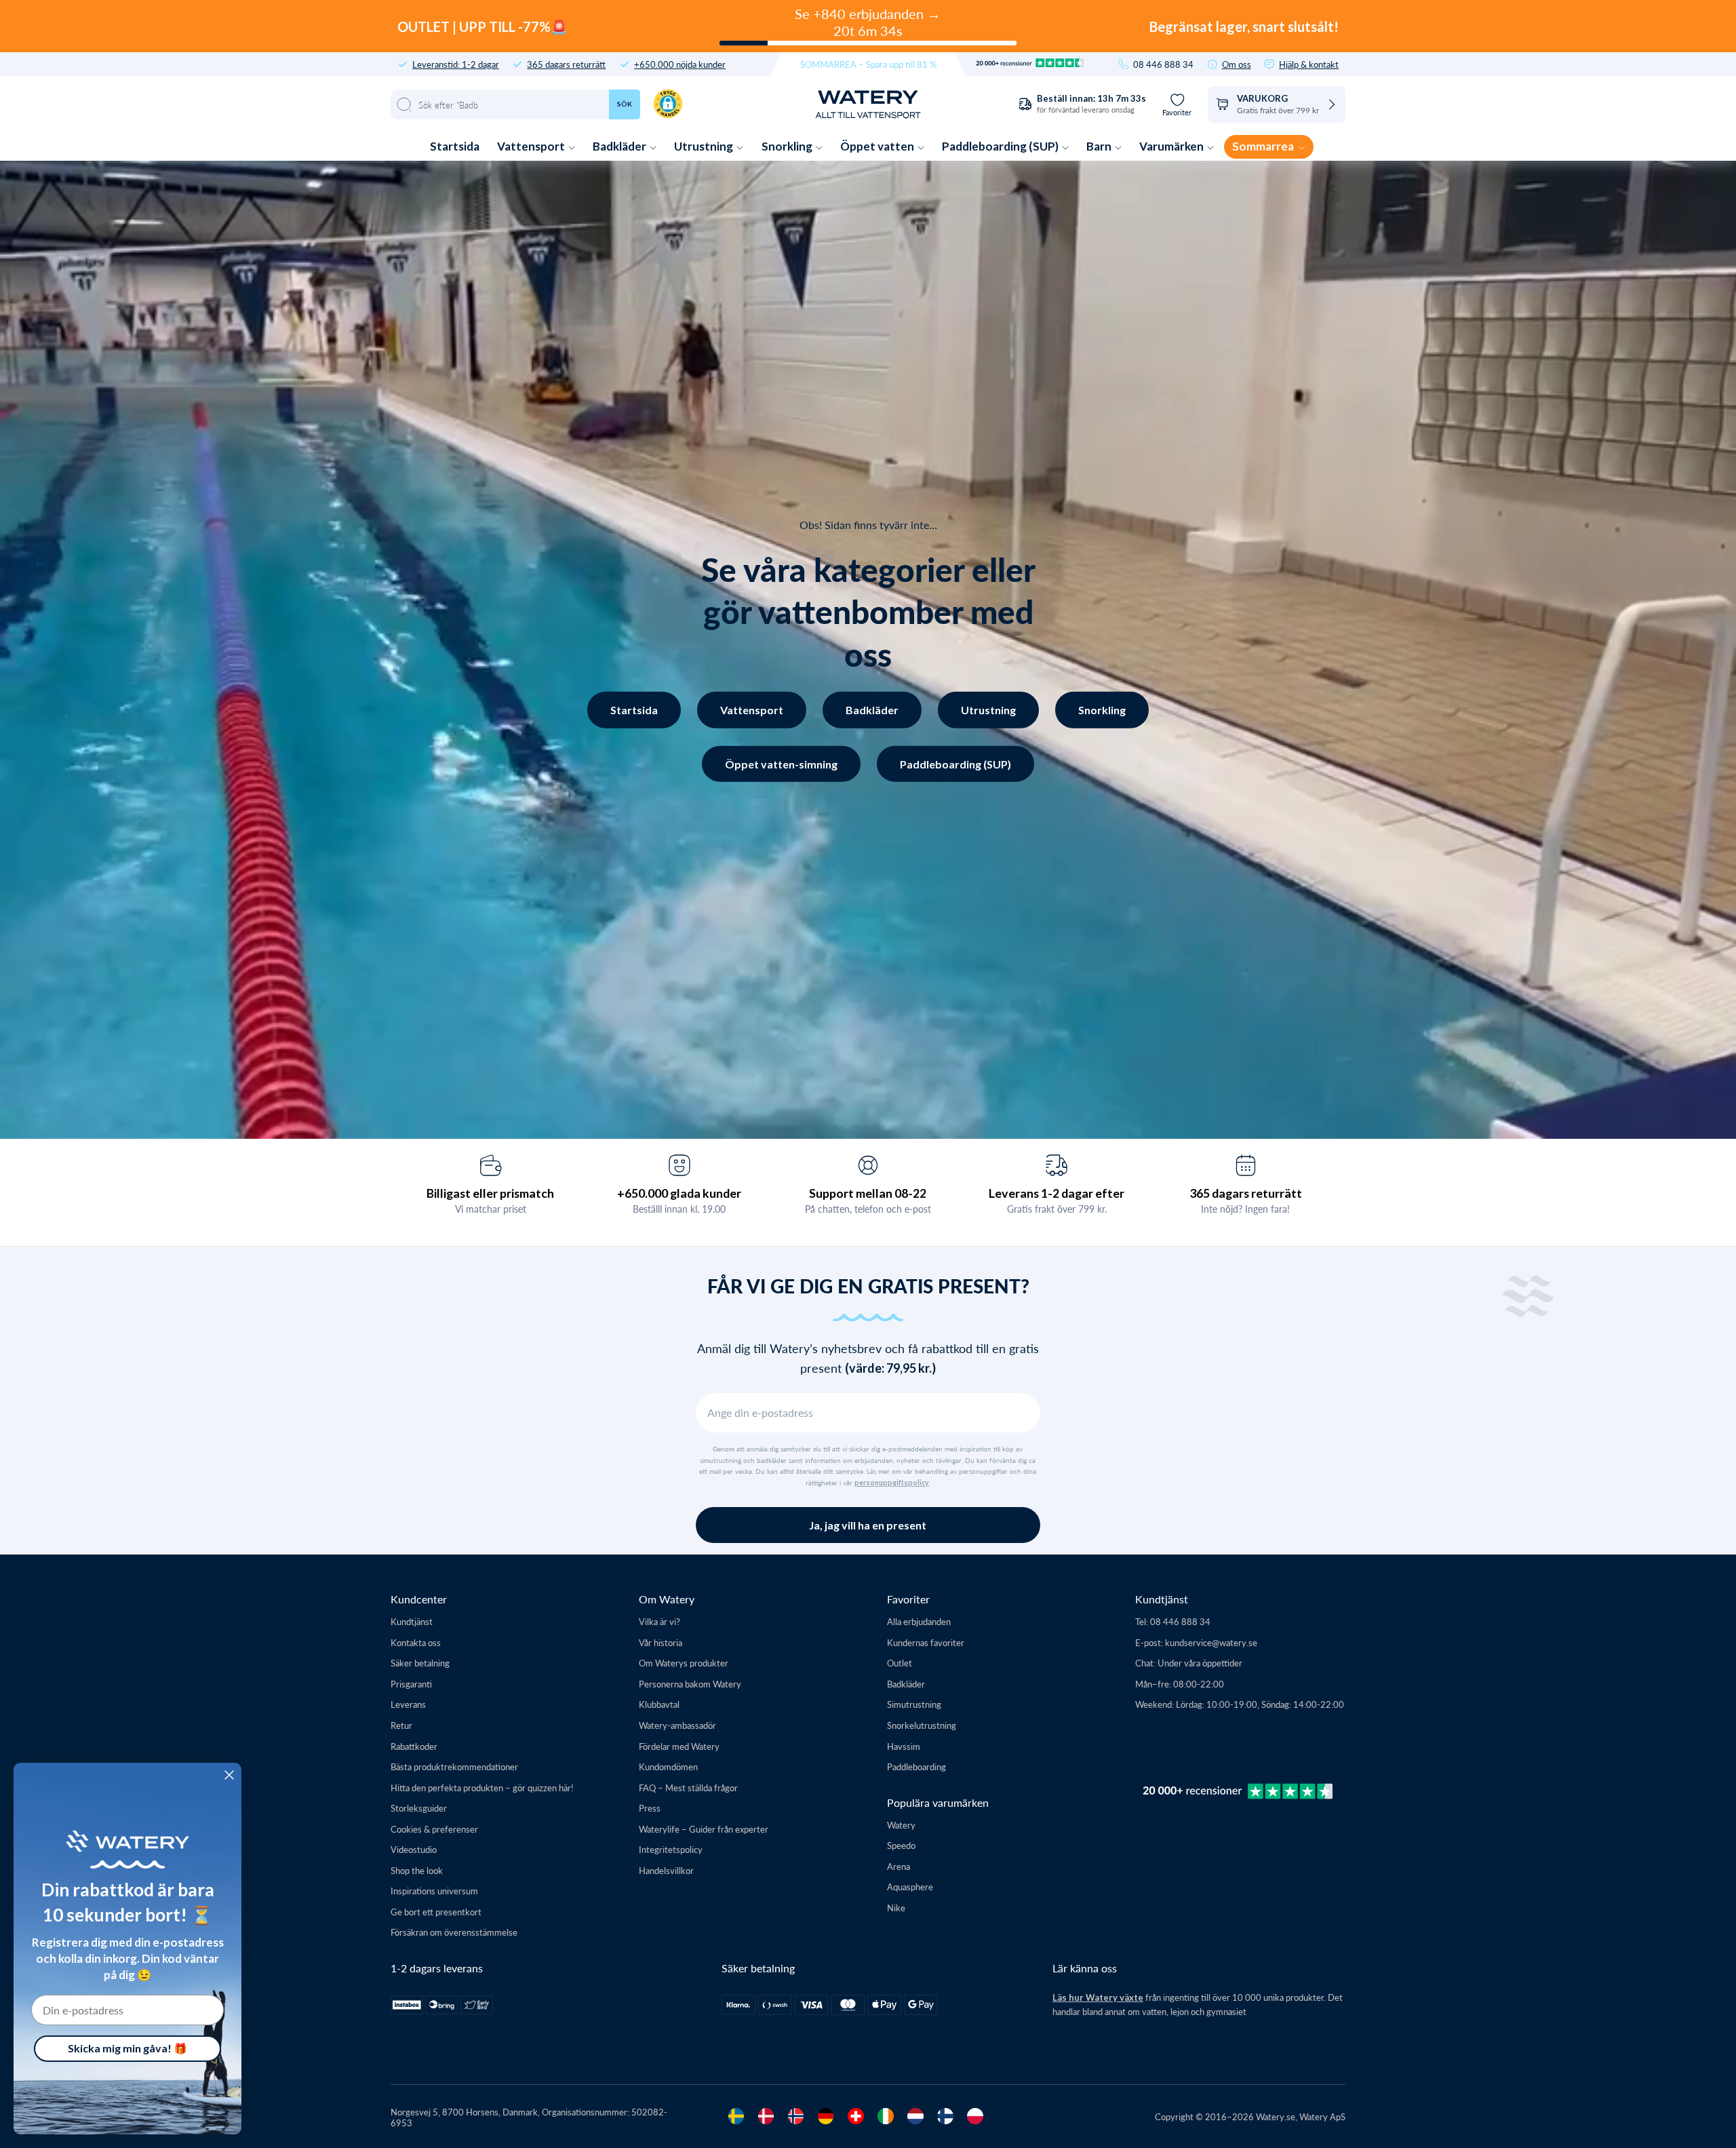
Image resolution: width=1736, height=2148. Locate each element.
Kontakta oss (416, 1642)
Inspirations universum (434, 1891)
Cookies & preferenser (434, 1829)
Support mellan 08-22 (868, 1193)
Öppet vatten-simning (781, 763)
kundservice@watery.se (1211, 1642)
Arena (899, 1866)
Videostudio (414, 1849)
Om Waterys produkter (684, 1663)
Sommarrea (1264, 146)
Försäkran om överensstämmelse (454, 1932)
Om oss (1237, 64)
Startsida (455, 146)
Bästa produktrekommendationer (454, 1766)
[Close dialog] (229, 1775)
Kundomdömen (668, 1766)
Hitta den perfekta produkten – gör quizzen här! (482, 1788)
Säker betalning (420, 1663)
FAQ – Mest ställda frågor (688, 1788)
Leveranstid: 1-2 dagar (456, 64)
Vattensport (532, 146)
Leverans (408, 1704)
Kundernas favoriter (926, 1642)
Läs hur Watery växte (1098, 1997)
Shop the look (417, 1870)
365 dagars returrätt (566, 64)
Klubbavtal (659, 1704)
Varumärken (1172, 146)
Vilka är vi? (659, 1621)
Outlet (900, 1663)
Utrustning (705, 146)
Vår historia (660, 1642)
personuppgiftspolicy (892, 1483)
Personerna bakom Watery (690, 1684)
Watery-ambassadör (677, 1725)
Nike (896, 1908)
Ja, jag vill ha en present (868, 1525)
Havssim (904, 1746)
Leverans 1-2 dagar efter (1057, 1193)
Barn (1100, 146)
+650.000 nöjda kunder (680, 64)
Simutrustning (914, 1704)
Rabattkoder (414, 1746)
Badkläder (620, 146)
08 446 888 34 (1163, 64)
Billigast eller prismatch (490, 1193)
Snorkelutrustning (922, 1725)
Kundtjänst (412, 1621)
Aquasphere (910, 1887)
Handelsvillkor (666, 1870)
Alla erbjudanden (919, 1621)
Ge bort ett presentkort (436, 1912)
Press (650, 1808)
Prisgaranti (411, 1684)
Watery (901, 1825)
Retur (401, 1725)
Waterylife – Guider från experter (704, 1829)
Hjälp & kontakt (1309, 64)
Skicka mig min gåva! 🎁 (127, 2048)
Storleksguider (419, 1808)
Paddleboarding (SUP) (1001, 146)
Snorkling (788, 146)
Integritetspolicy (671, 1849)
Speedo (901, 1845)
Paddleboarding (916, 1766)
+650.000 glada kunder (679, 1193)
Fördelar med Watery (679, 1746)
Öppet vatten (878, 146)
